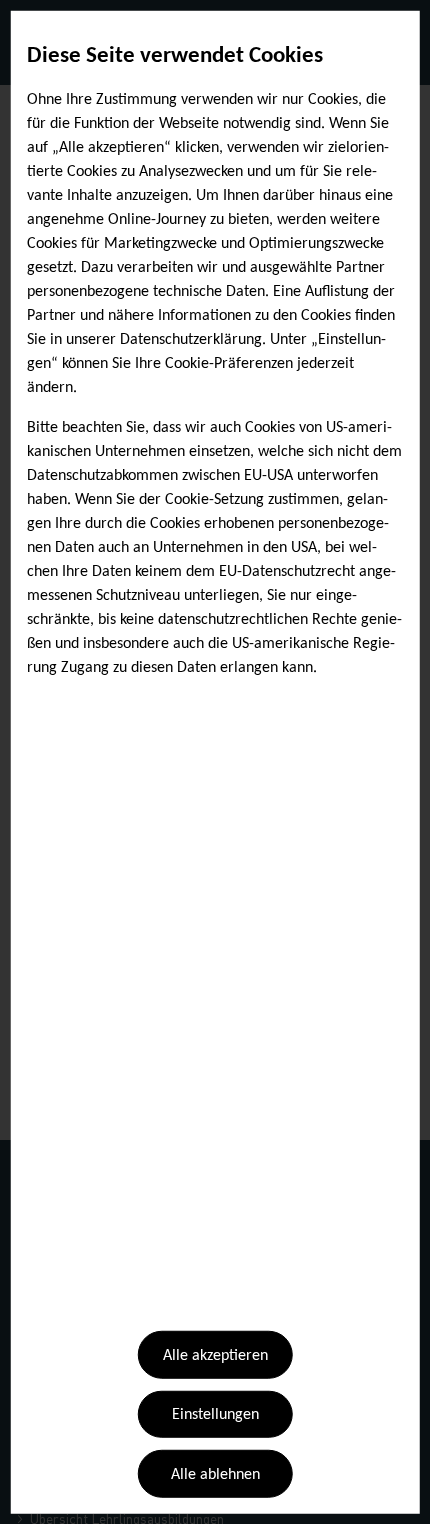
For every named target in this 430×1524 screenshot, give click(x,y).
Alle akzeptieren (215, 1356)
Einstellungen (215, 1415)
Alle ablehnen (215, 1475)
